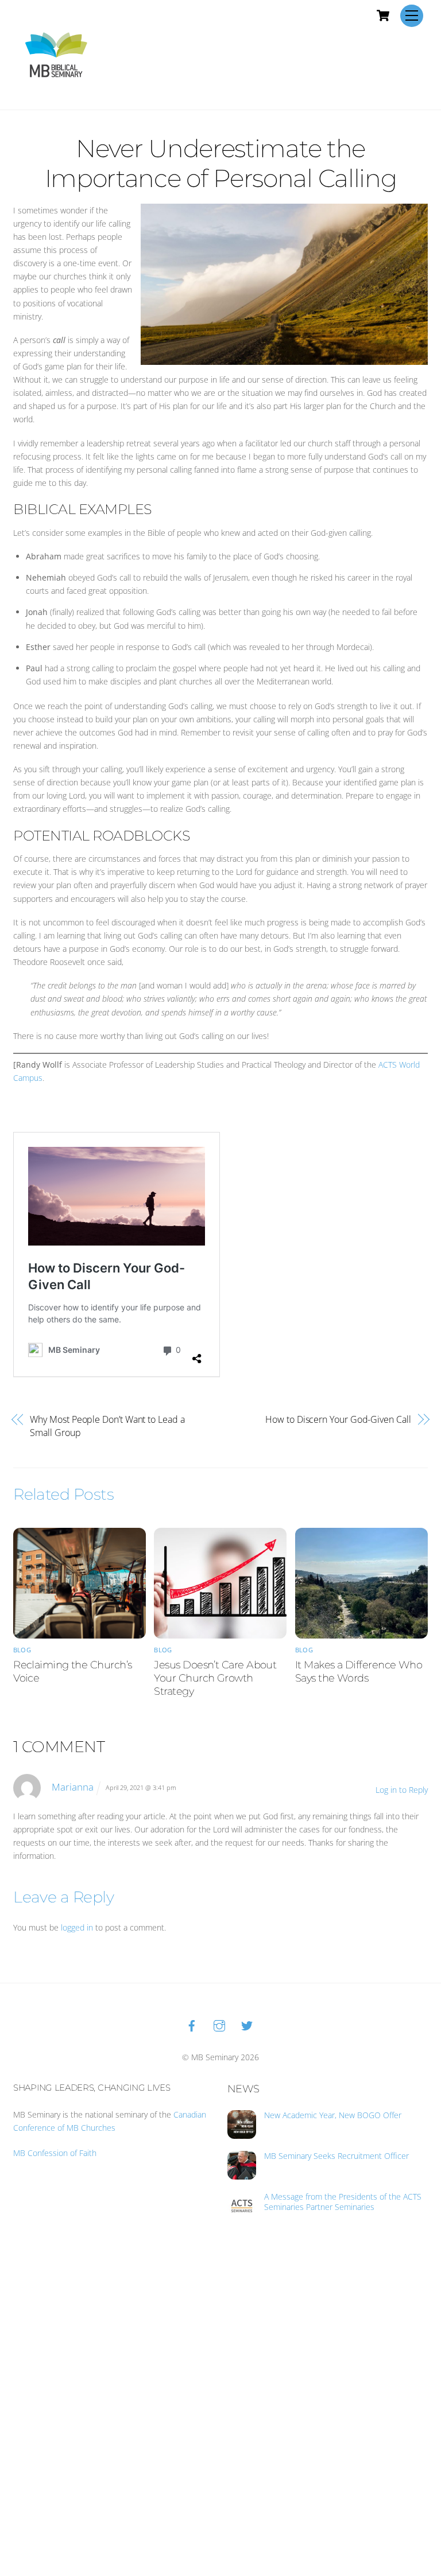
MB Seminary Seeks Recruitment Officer (336, 2156)
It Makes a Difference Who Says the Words (359, 1671)
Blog (22, 1650)
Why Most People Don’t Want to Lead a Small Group (107, 1426)
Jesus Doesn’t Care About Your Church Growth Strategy (215, 1678)
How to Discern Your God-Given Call (338, 1419)
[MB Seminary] (56, 54)
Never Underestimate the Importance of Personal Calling (221, 163)
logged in (77, 1927)
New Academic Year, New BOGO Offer (333, 2115)
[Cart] (383, 15)
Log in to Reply (402, 1790)
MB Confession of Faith (55, 2153)
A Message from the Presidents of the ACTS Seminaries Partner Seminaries (343, 2202)
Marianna (73, 1787)
